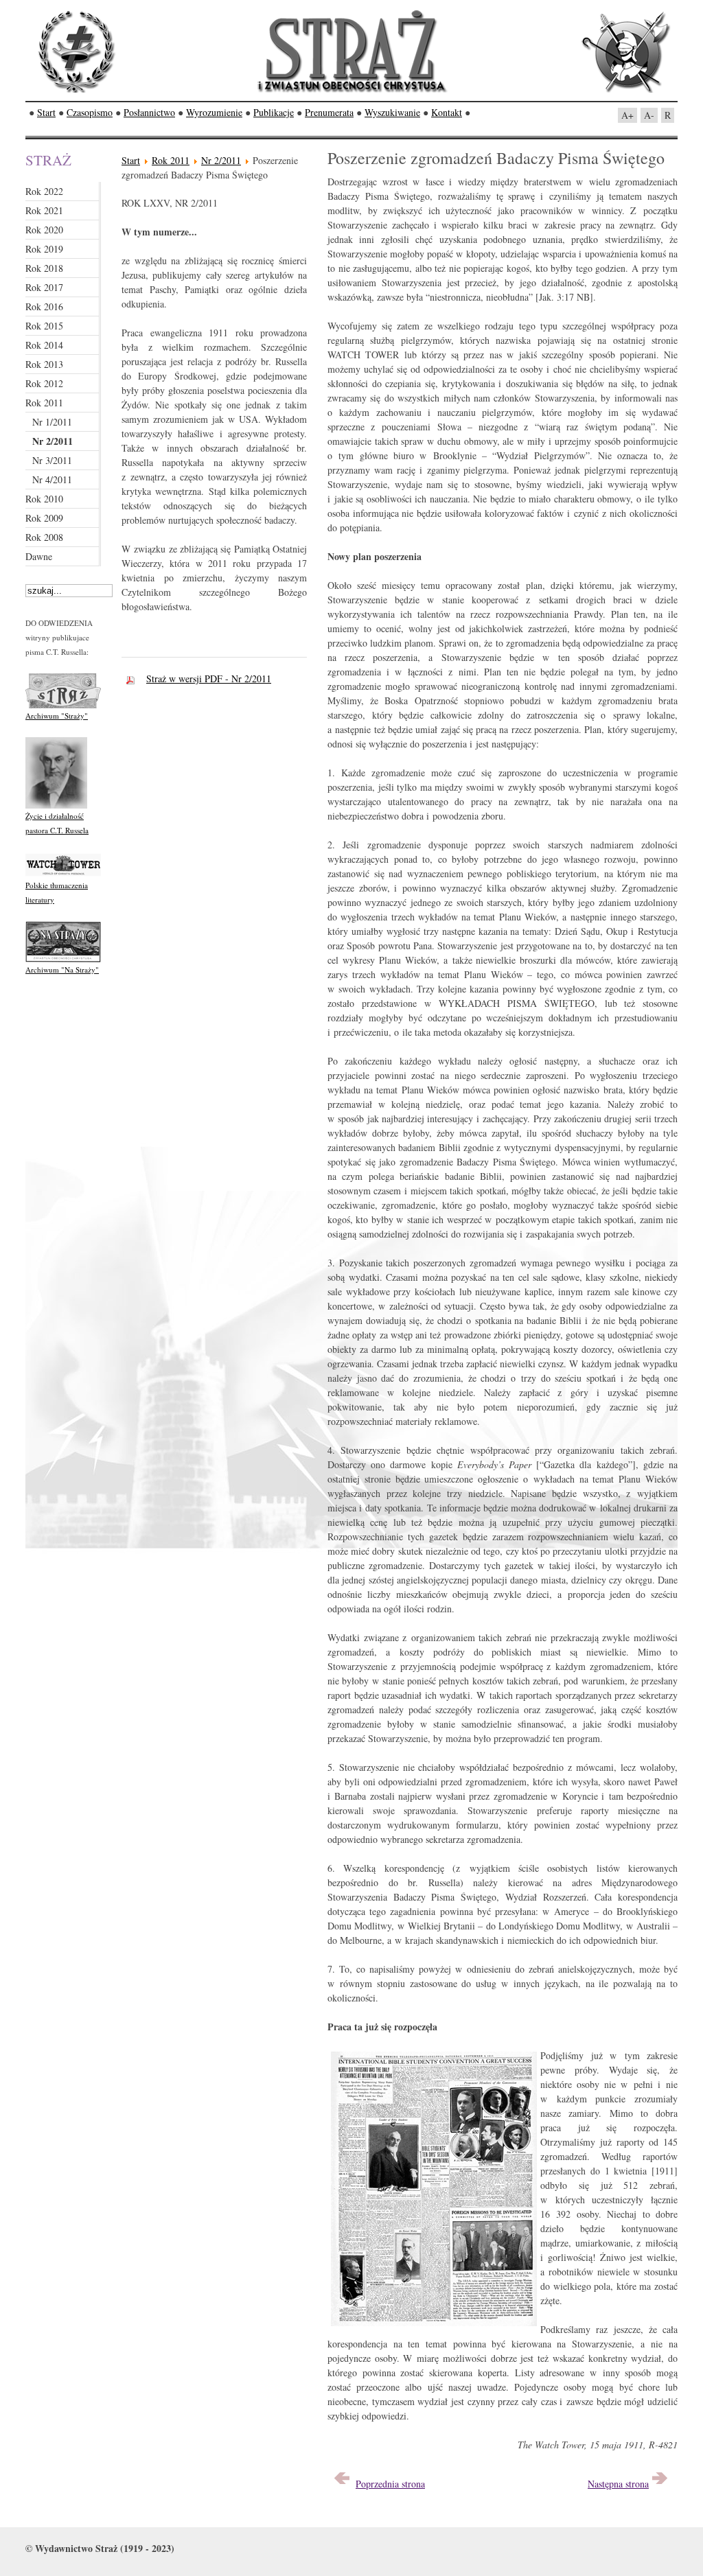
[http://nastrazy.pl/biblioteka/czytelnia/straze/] (63, 705)
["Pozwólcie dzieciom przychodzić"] (660, 2484)
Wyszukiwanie (392, 112)
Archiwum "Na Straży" (62, 970)
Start (46, 112)
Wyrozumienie (214, 112)
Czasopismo (90, 112)
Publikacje (274, 112)
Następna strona (618, 2484)
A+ (627, 115)
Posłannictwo (149, 112)
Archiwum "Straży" (57, 716)
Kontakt (447, 112)
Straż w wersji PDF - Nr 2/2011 (209, 678)
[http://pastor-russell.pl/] (56, 805)
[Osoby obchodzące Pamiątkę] (342, 2484)
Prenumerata (329, 112)
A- (649, 115)
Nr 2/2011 (221, 160)
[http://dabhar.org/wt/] (63, 875)
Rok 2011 (171, 160)
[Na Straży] (63, 959)
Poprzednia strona (390, 2484)
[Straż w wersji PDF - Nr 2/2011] (134, 678)
